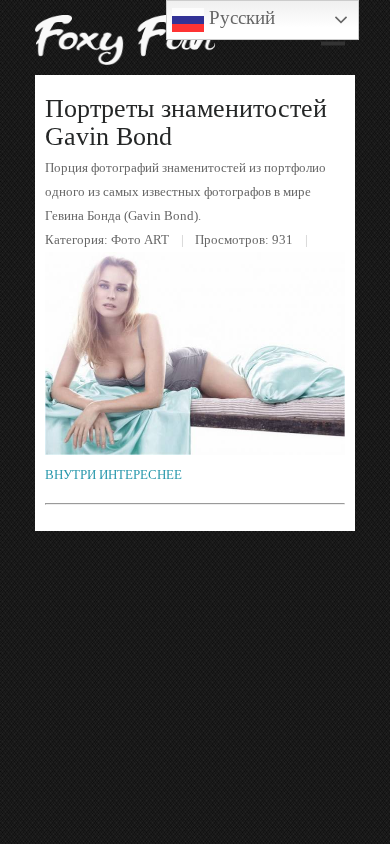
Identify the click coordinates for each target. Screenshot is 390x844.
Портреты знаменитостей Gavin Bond (186, 122)
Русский (239, 17)
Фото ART (140, 239)
